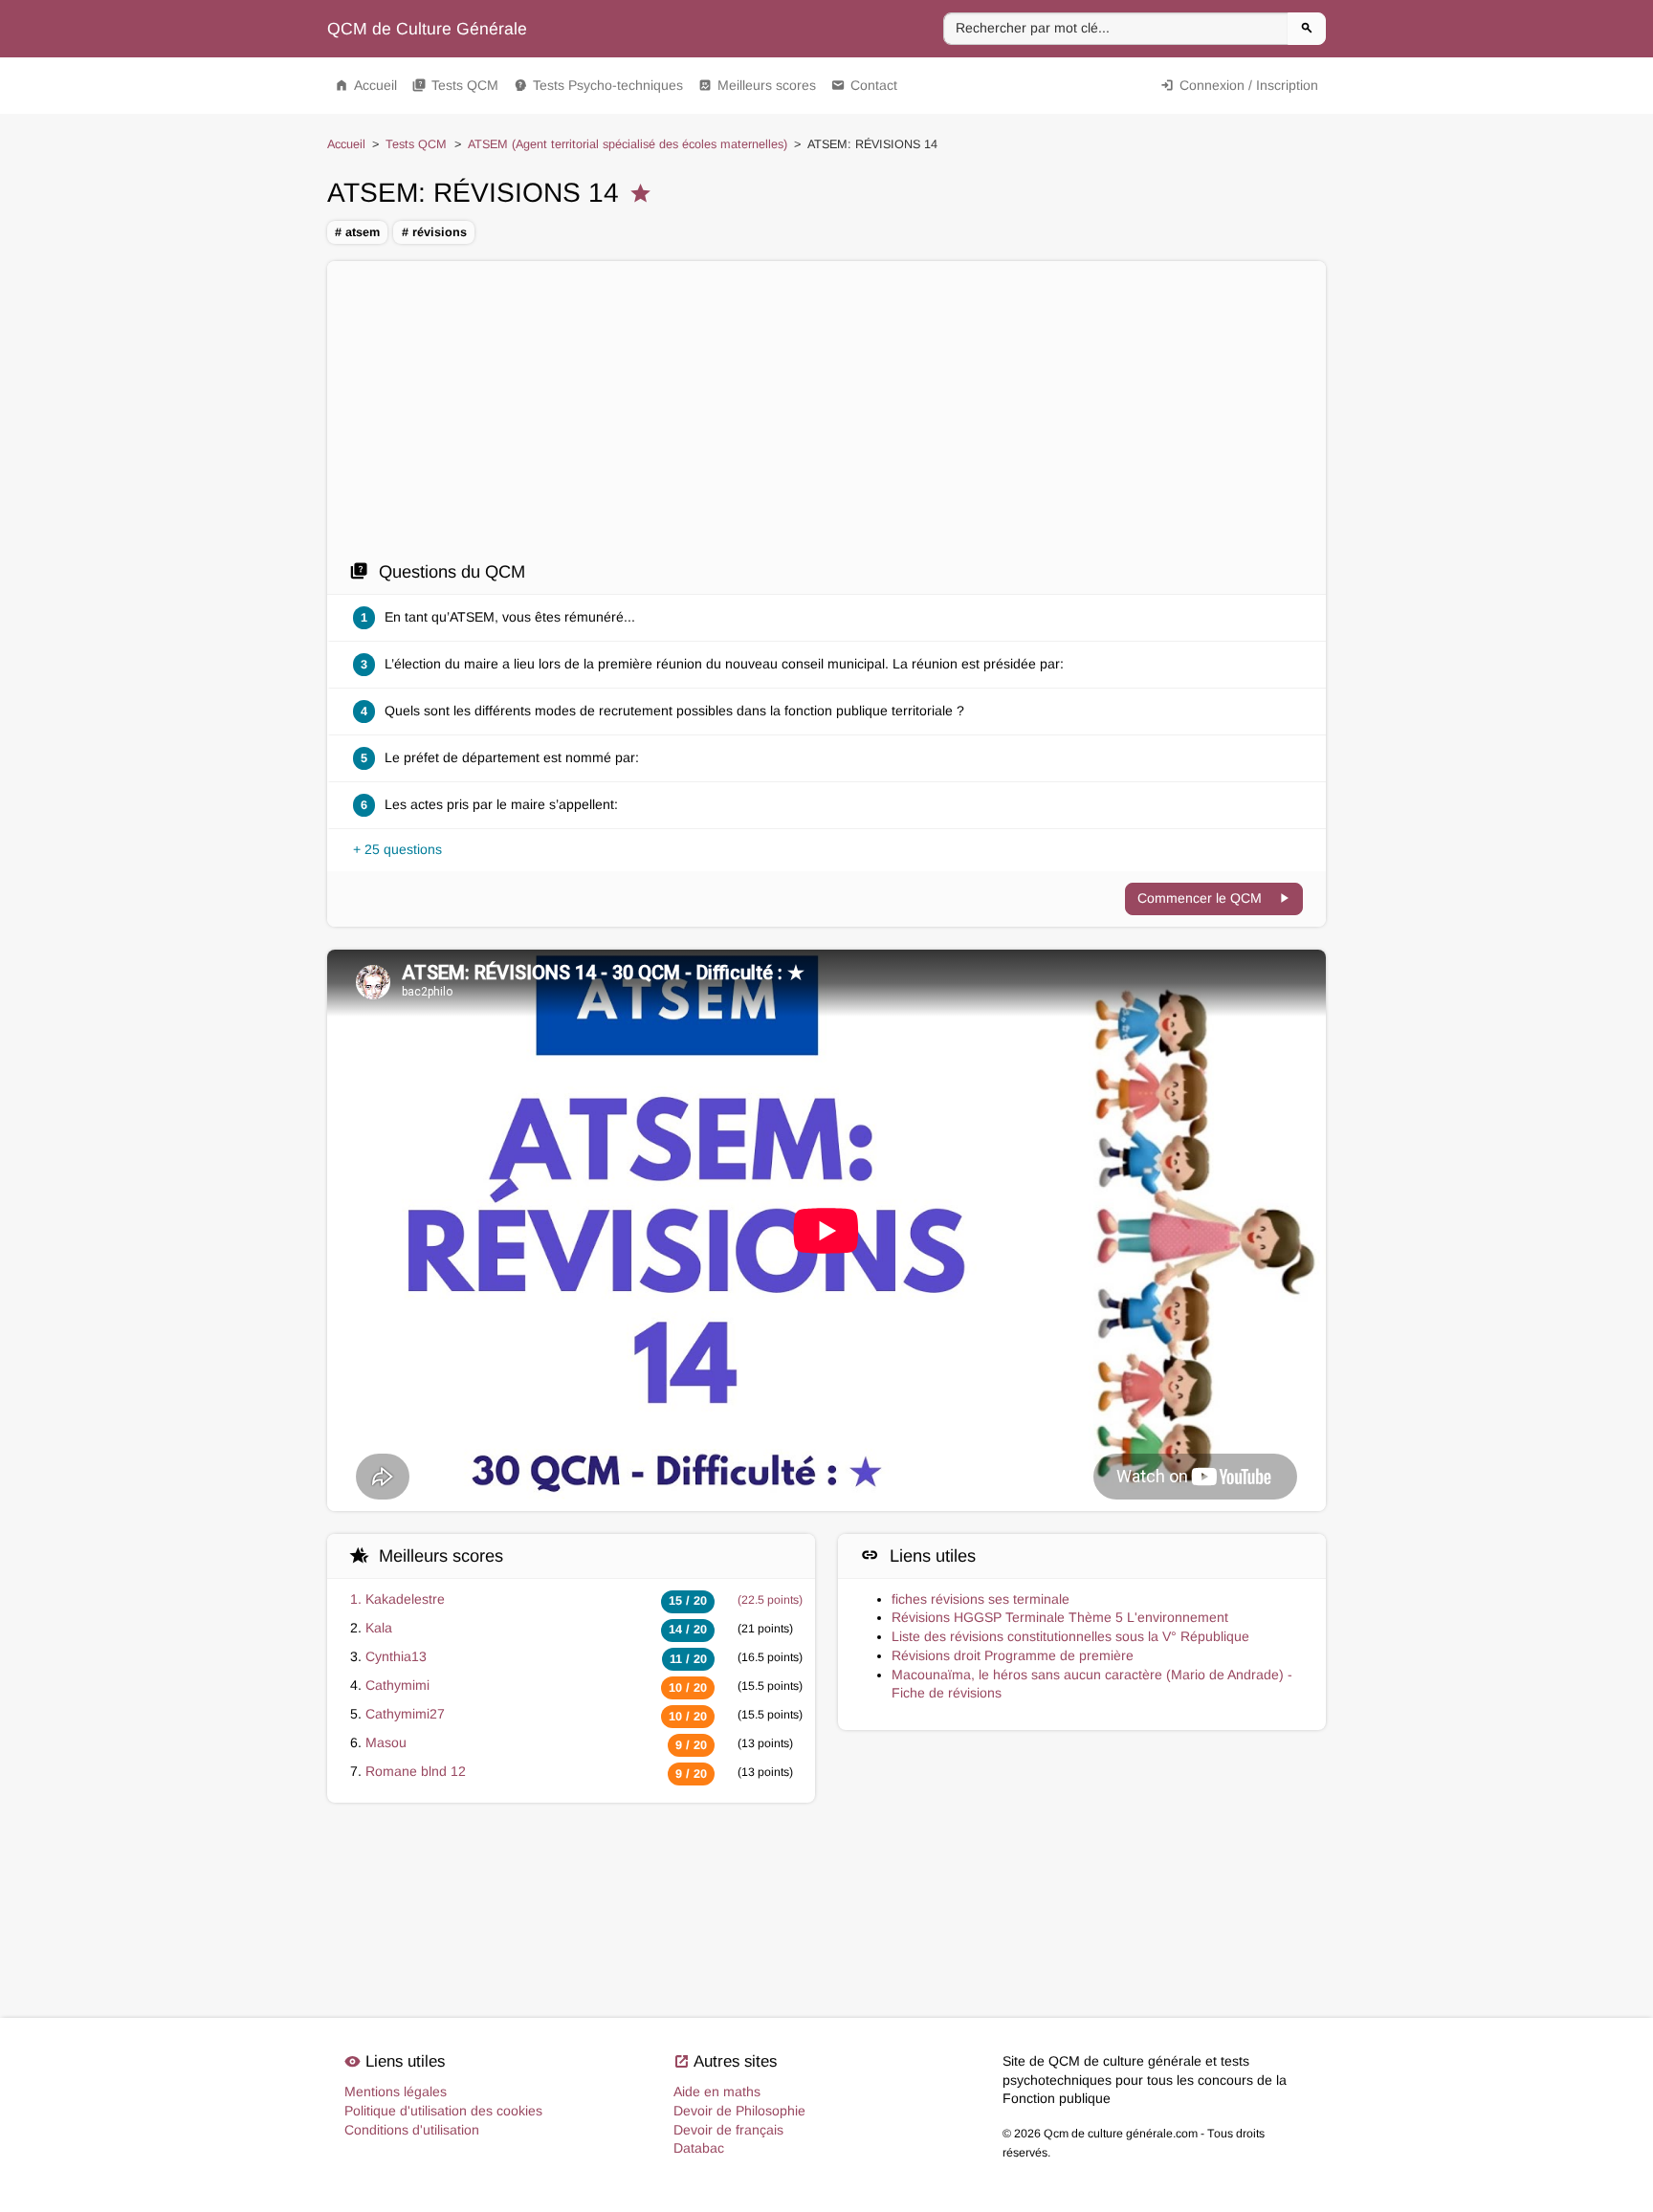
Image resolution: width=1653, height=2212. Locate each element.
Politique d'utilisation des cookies (443, 2111)
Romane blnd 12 (416, 1771)
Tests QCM (455, 85)
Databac (699, 2148)
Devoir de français (728, 2130)
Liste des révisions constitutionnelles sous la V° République (1070, 1636)
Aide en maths (717, 2092)
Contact (864, 85)
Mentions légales (396, 2092)
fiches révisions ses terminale (981, 1599)
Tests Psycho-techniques (598, 85)
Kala (379, 1628)
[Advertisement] (826, 416)
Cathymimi (397, 1685)
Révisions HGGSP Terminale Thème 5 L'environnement (1060, 1617)
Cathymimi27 (405, 1714)
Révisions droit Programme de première (1013, 1655)
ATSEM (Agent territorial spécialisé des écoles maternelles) (628, 144)
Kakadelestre (405, 1599)
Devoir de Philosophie (739, 2111)
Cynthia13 (396, 1656)
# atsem (357, 232)
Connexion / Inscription (1239, 85)
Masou (386, 1742)
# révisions (434, 232)
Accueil (366, 85)
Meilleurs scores (757, 85)
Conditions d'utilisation (412, 2130)
